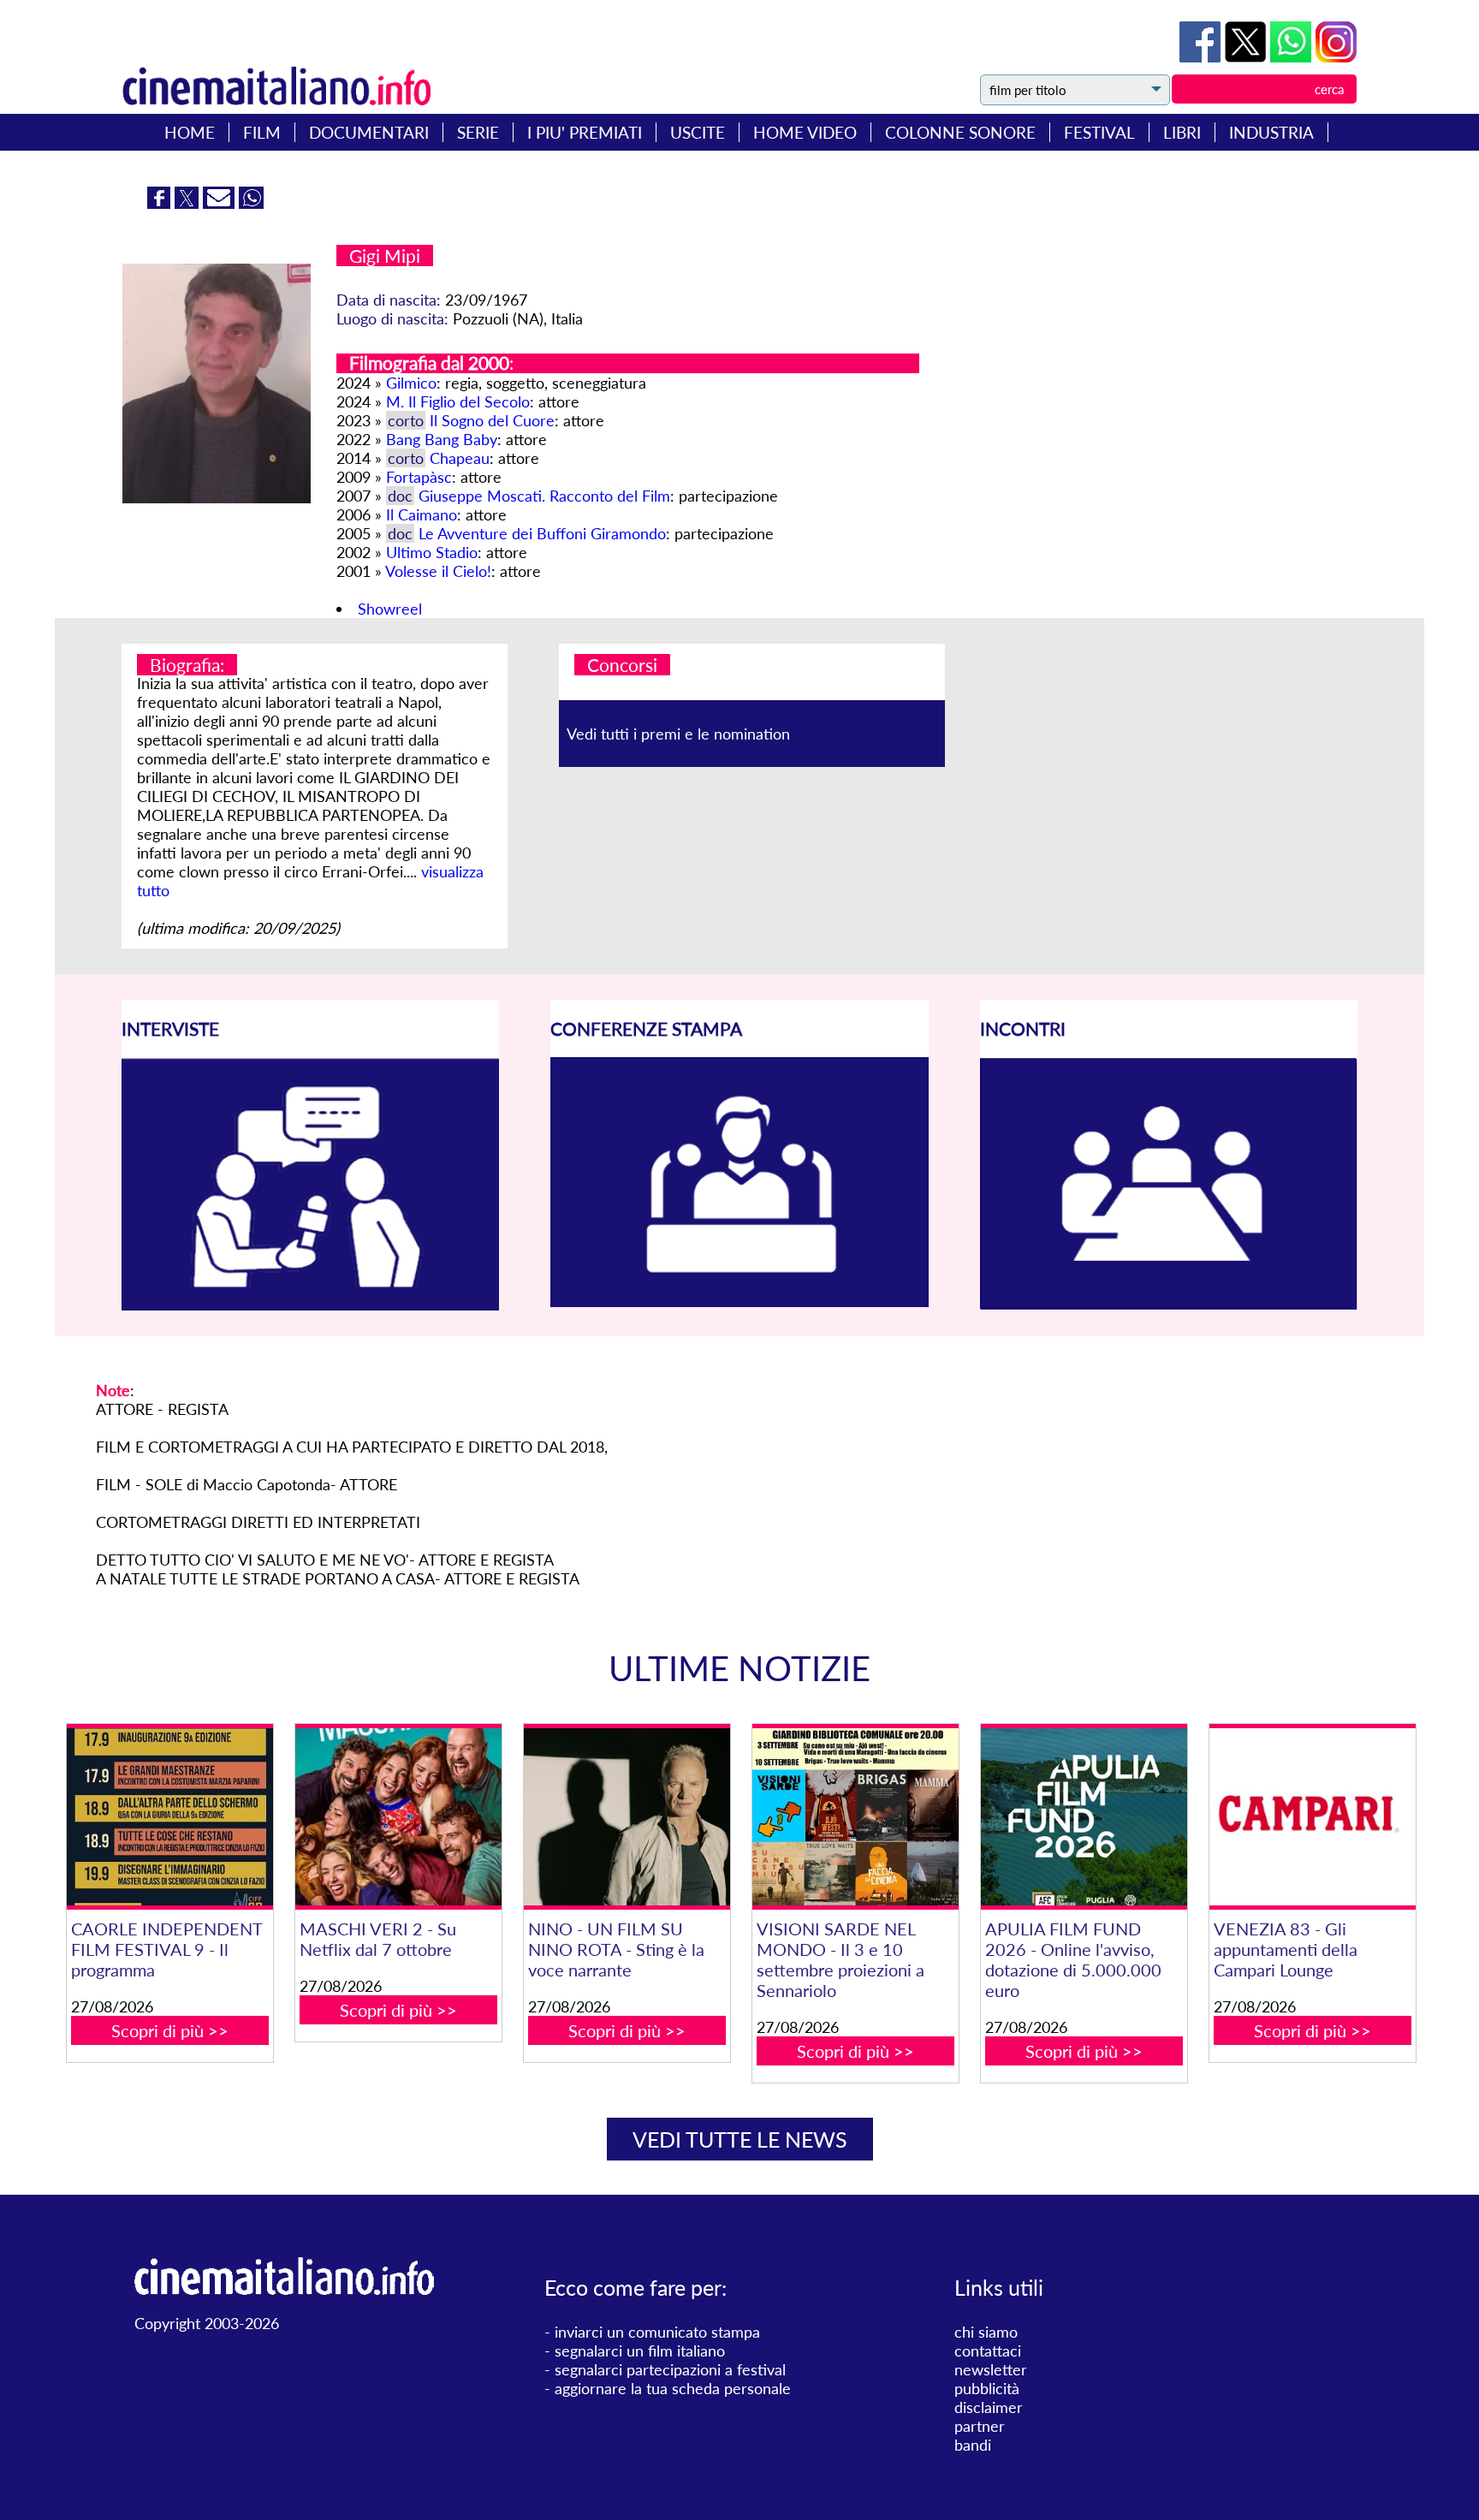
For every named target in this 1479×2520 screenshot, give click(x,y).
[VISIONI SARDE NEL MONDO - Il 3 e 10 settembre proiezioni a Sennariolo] (855, 1817)
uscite (698, 132)
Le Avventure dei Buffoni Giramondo (542, 533)
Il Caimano (422, 514)
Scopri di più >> (170, 2030)
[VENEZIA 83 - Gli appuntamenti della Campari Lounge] (1312, 1817)
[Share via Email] (221, 203)
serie (478, 132)
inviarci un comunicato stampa (657, 2332)
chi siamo (986, 2332)
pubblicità (987, 2388)
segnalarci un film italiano (640, 2351)
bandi (973, 2445)
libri (1182, 132)
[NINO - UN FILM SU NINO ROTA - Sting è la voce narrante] (627, 1817)
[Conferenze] (739, 1301)
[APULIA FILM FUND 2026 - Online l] (1084, 1817)
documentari (369, 132)
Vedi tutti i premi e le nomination (678, 734)
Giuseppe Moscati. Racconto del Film (544, 496)
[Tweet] (1247, 56)
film (262, 132)
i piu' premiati (585, 132)
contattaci (988, 2351)
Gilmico (411, 383)
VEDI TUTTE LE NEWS (740, 2139)
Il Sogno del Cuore (492, 420)
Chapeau (460, 458)
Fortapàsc (419, 477)
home (190, 132)
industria (1271, 132)
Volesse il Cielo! (438, 571)
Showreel (390, 609)
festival (1099, 132)
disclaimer (989, 2407)
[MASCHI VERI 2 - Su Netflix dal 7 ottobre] (398, 1817)
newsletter (991, 2369)
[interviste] (310, 1305)
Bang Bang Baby (442, 439)
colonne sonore (960, 132)
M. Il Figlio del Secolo (458, 401)
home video (805, 132)
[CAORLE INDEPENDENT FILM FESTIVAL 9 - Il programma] (169, 1817)
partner (980, 2426)
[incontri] (1169, 1305)
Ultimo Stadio (432, 552)
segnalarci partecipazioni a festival (670, 2369)
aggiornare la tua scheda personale (673, 2388)
